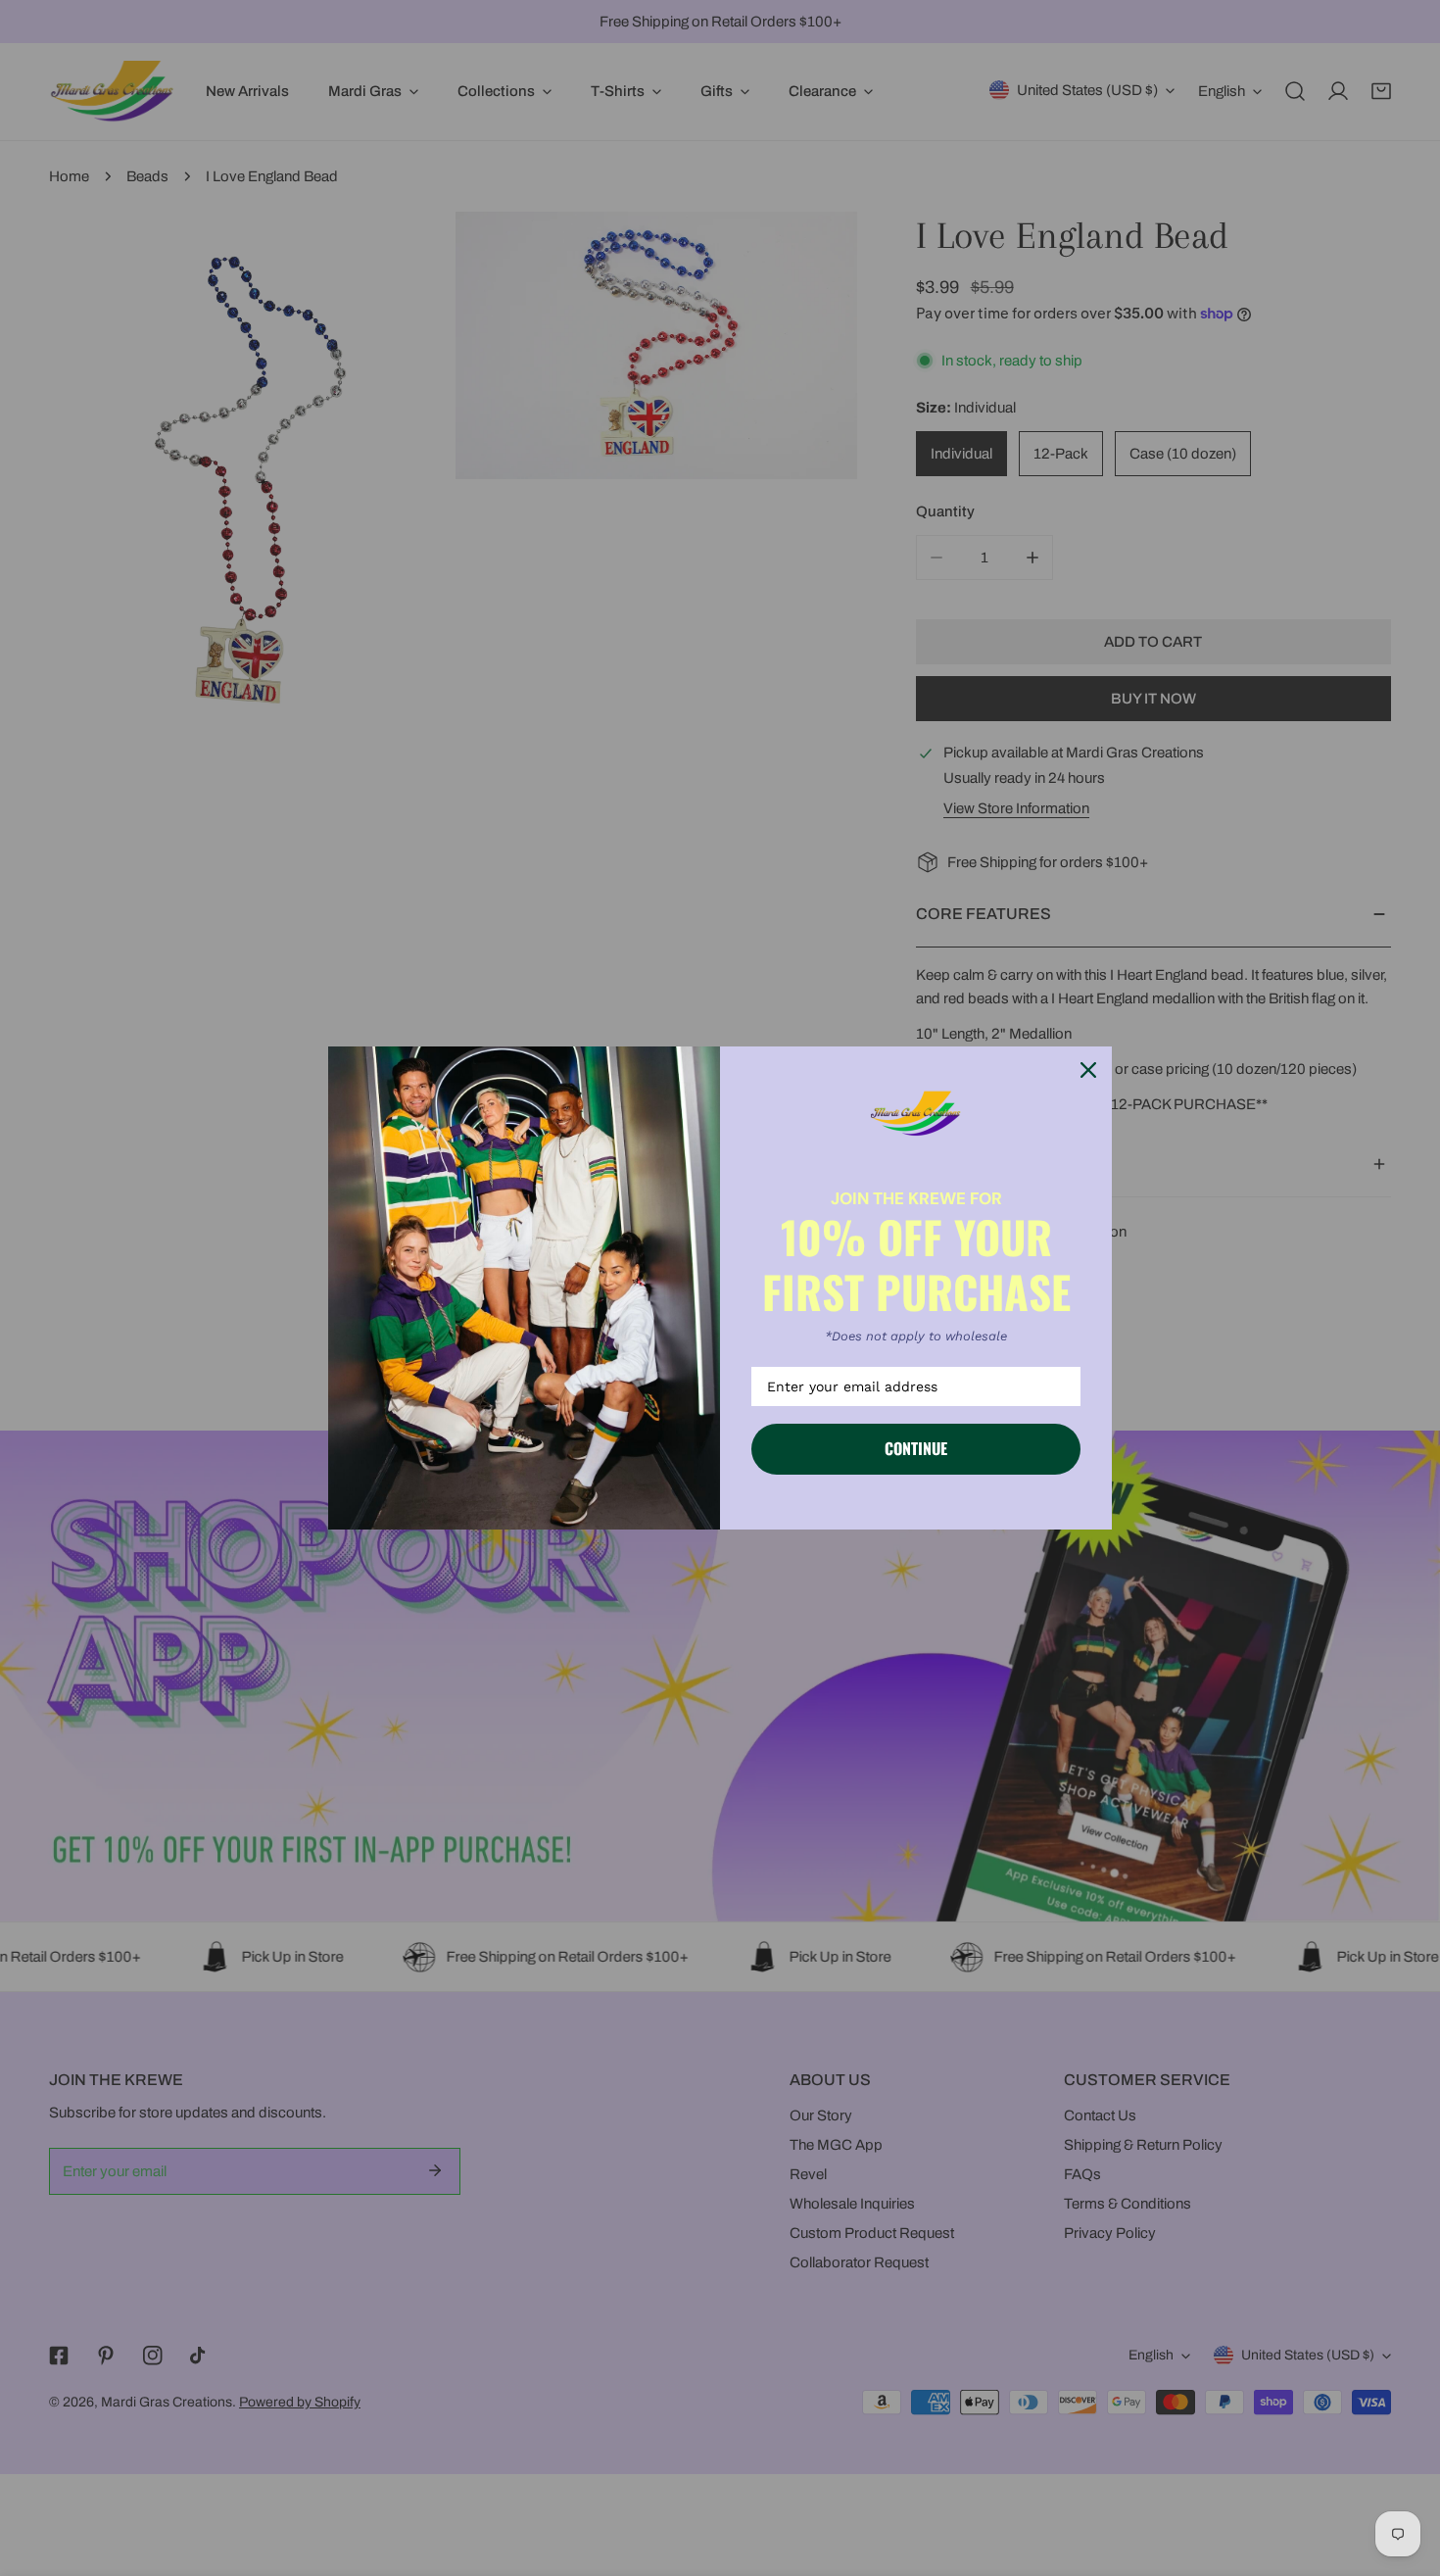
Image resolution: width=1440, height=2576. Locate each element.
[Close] (1088, 1070)
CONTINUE (916, 1448)
